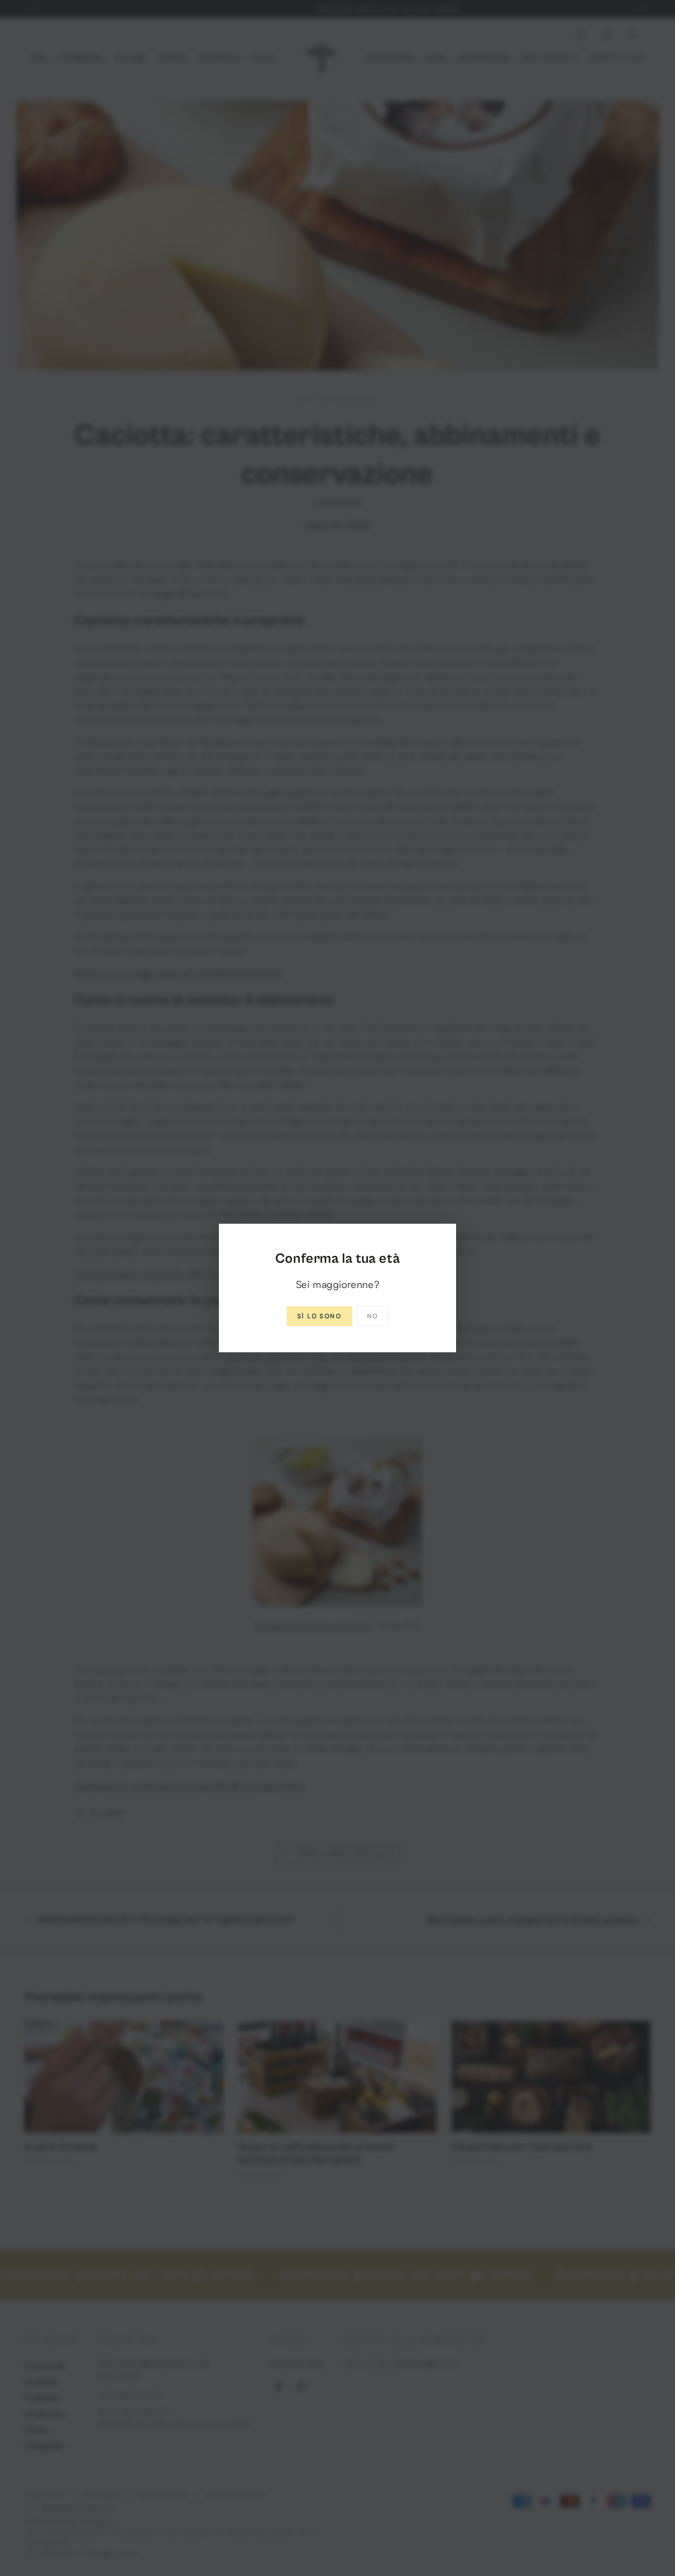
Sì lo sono (319, 1316)
